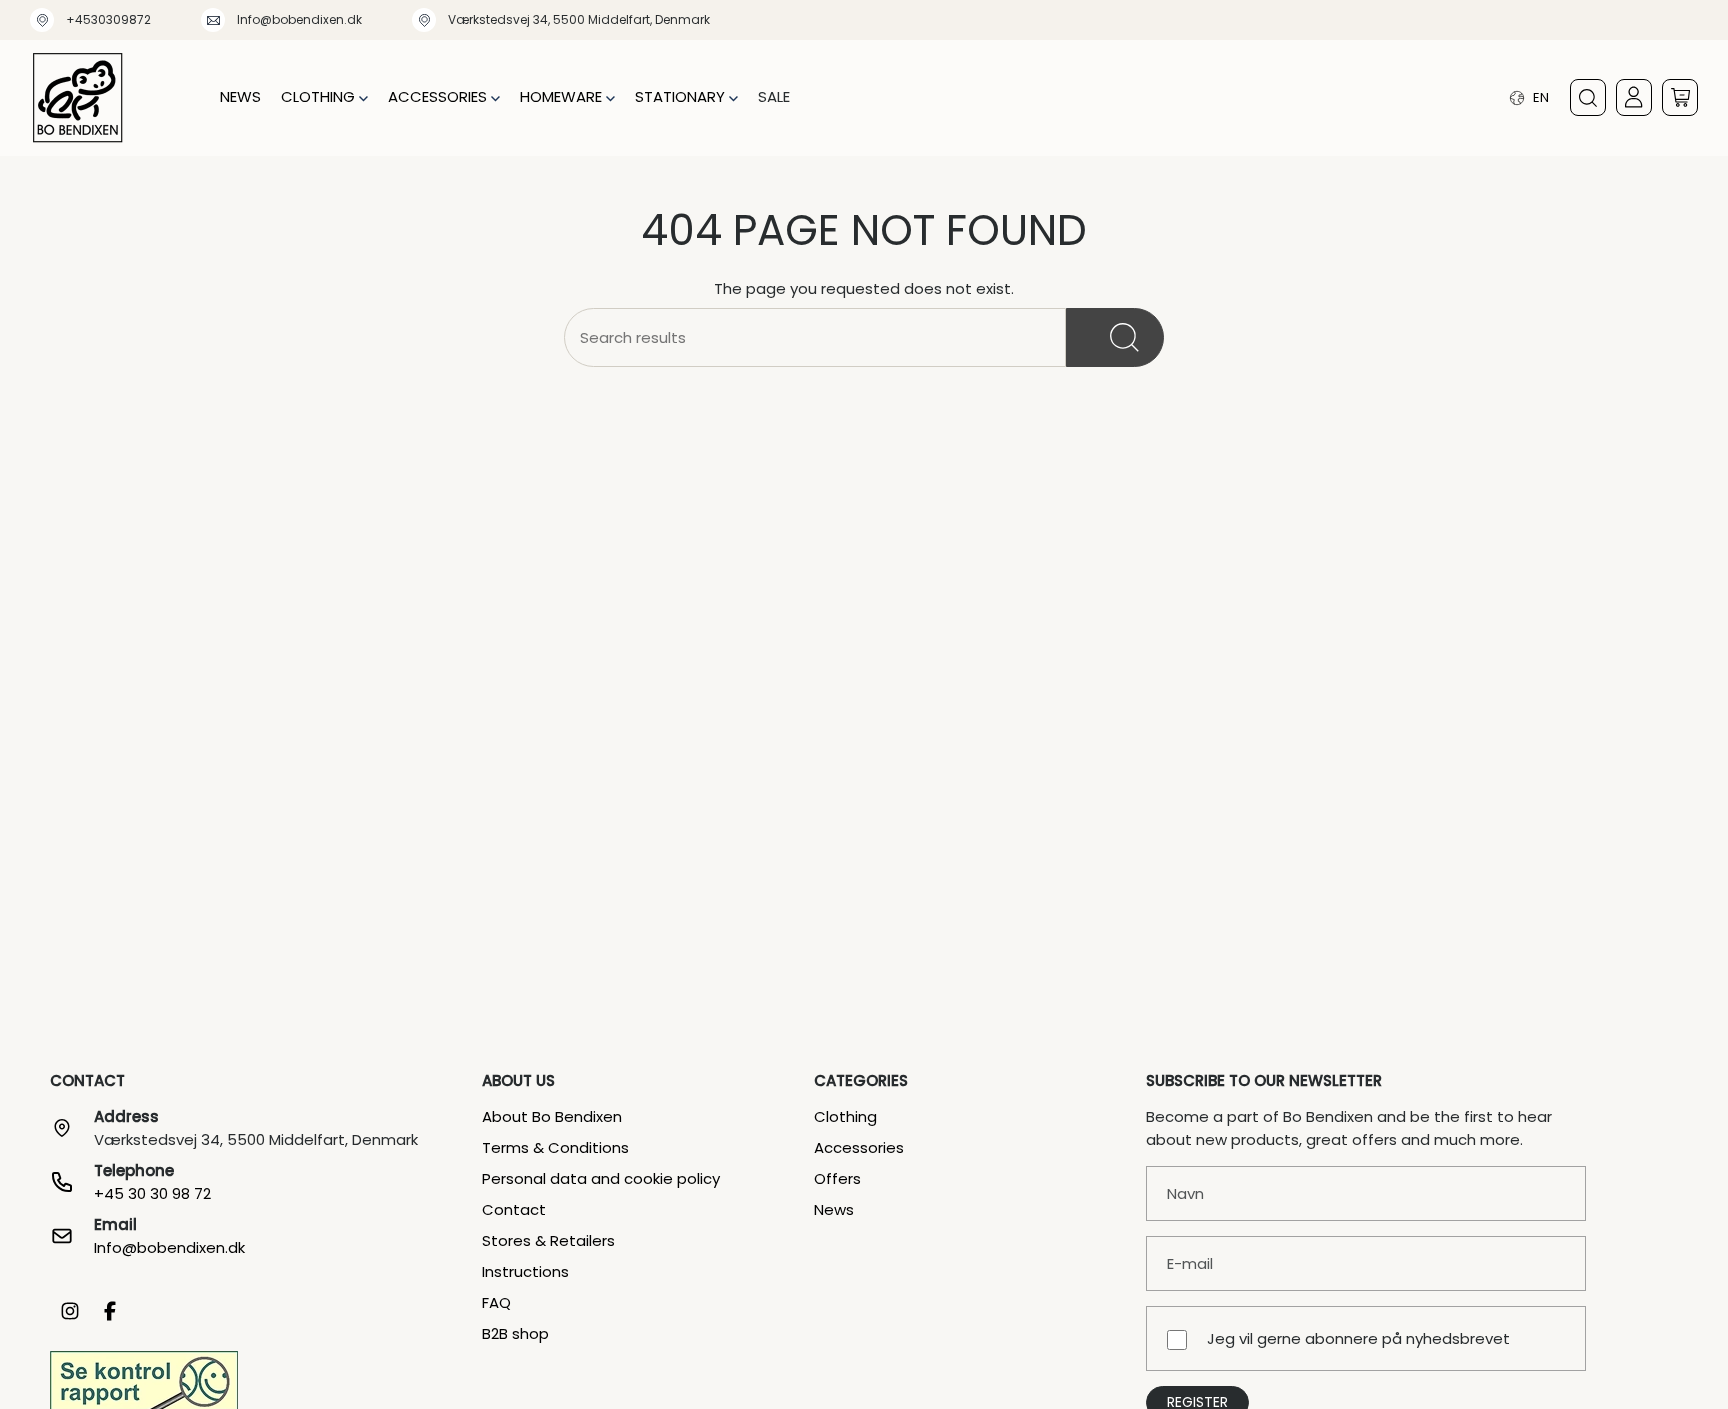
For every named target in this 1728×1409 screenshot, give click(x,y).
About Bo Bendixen (552, 1116)
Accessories (859, 1147)
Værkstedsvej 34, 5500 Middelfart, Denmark (579, 19)
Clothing (845, 1116)
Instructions (525, 1271)
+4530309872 (108, 19)
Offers (837, 1178)
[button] (324, 97)
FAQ (496, 1302)
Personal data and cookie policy (601, 1178)
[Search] (1115, 337)
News (834, 1209)
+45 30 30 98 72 (152, 1193)
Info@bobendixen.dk (299, 19)
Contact (514, 1209)
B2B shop (515, 1333)
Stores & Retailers (548, 1240)
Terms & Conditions (555, 1147)
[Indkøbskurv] (1680, 97)
